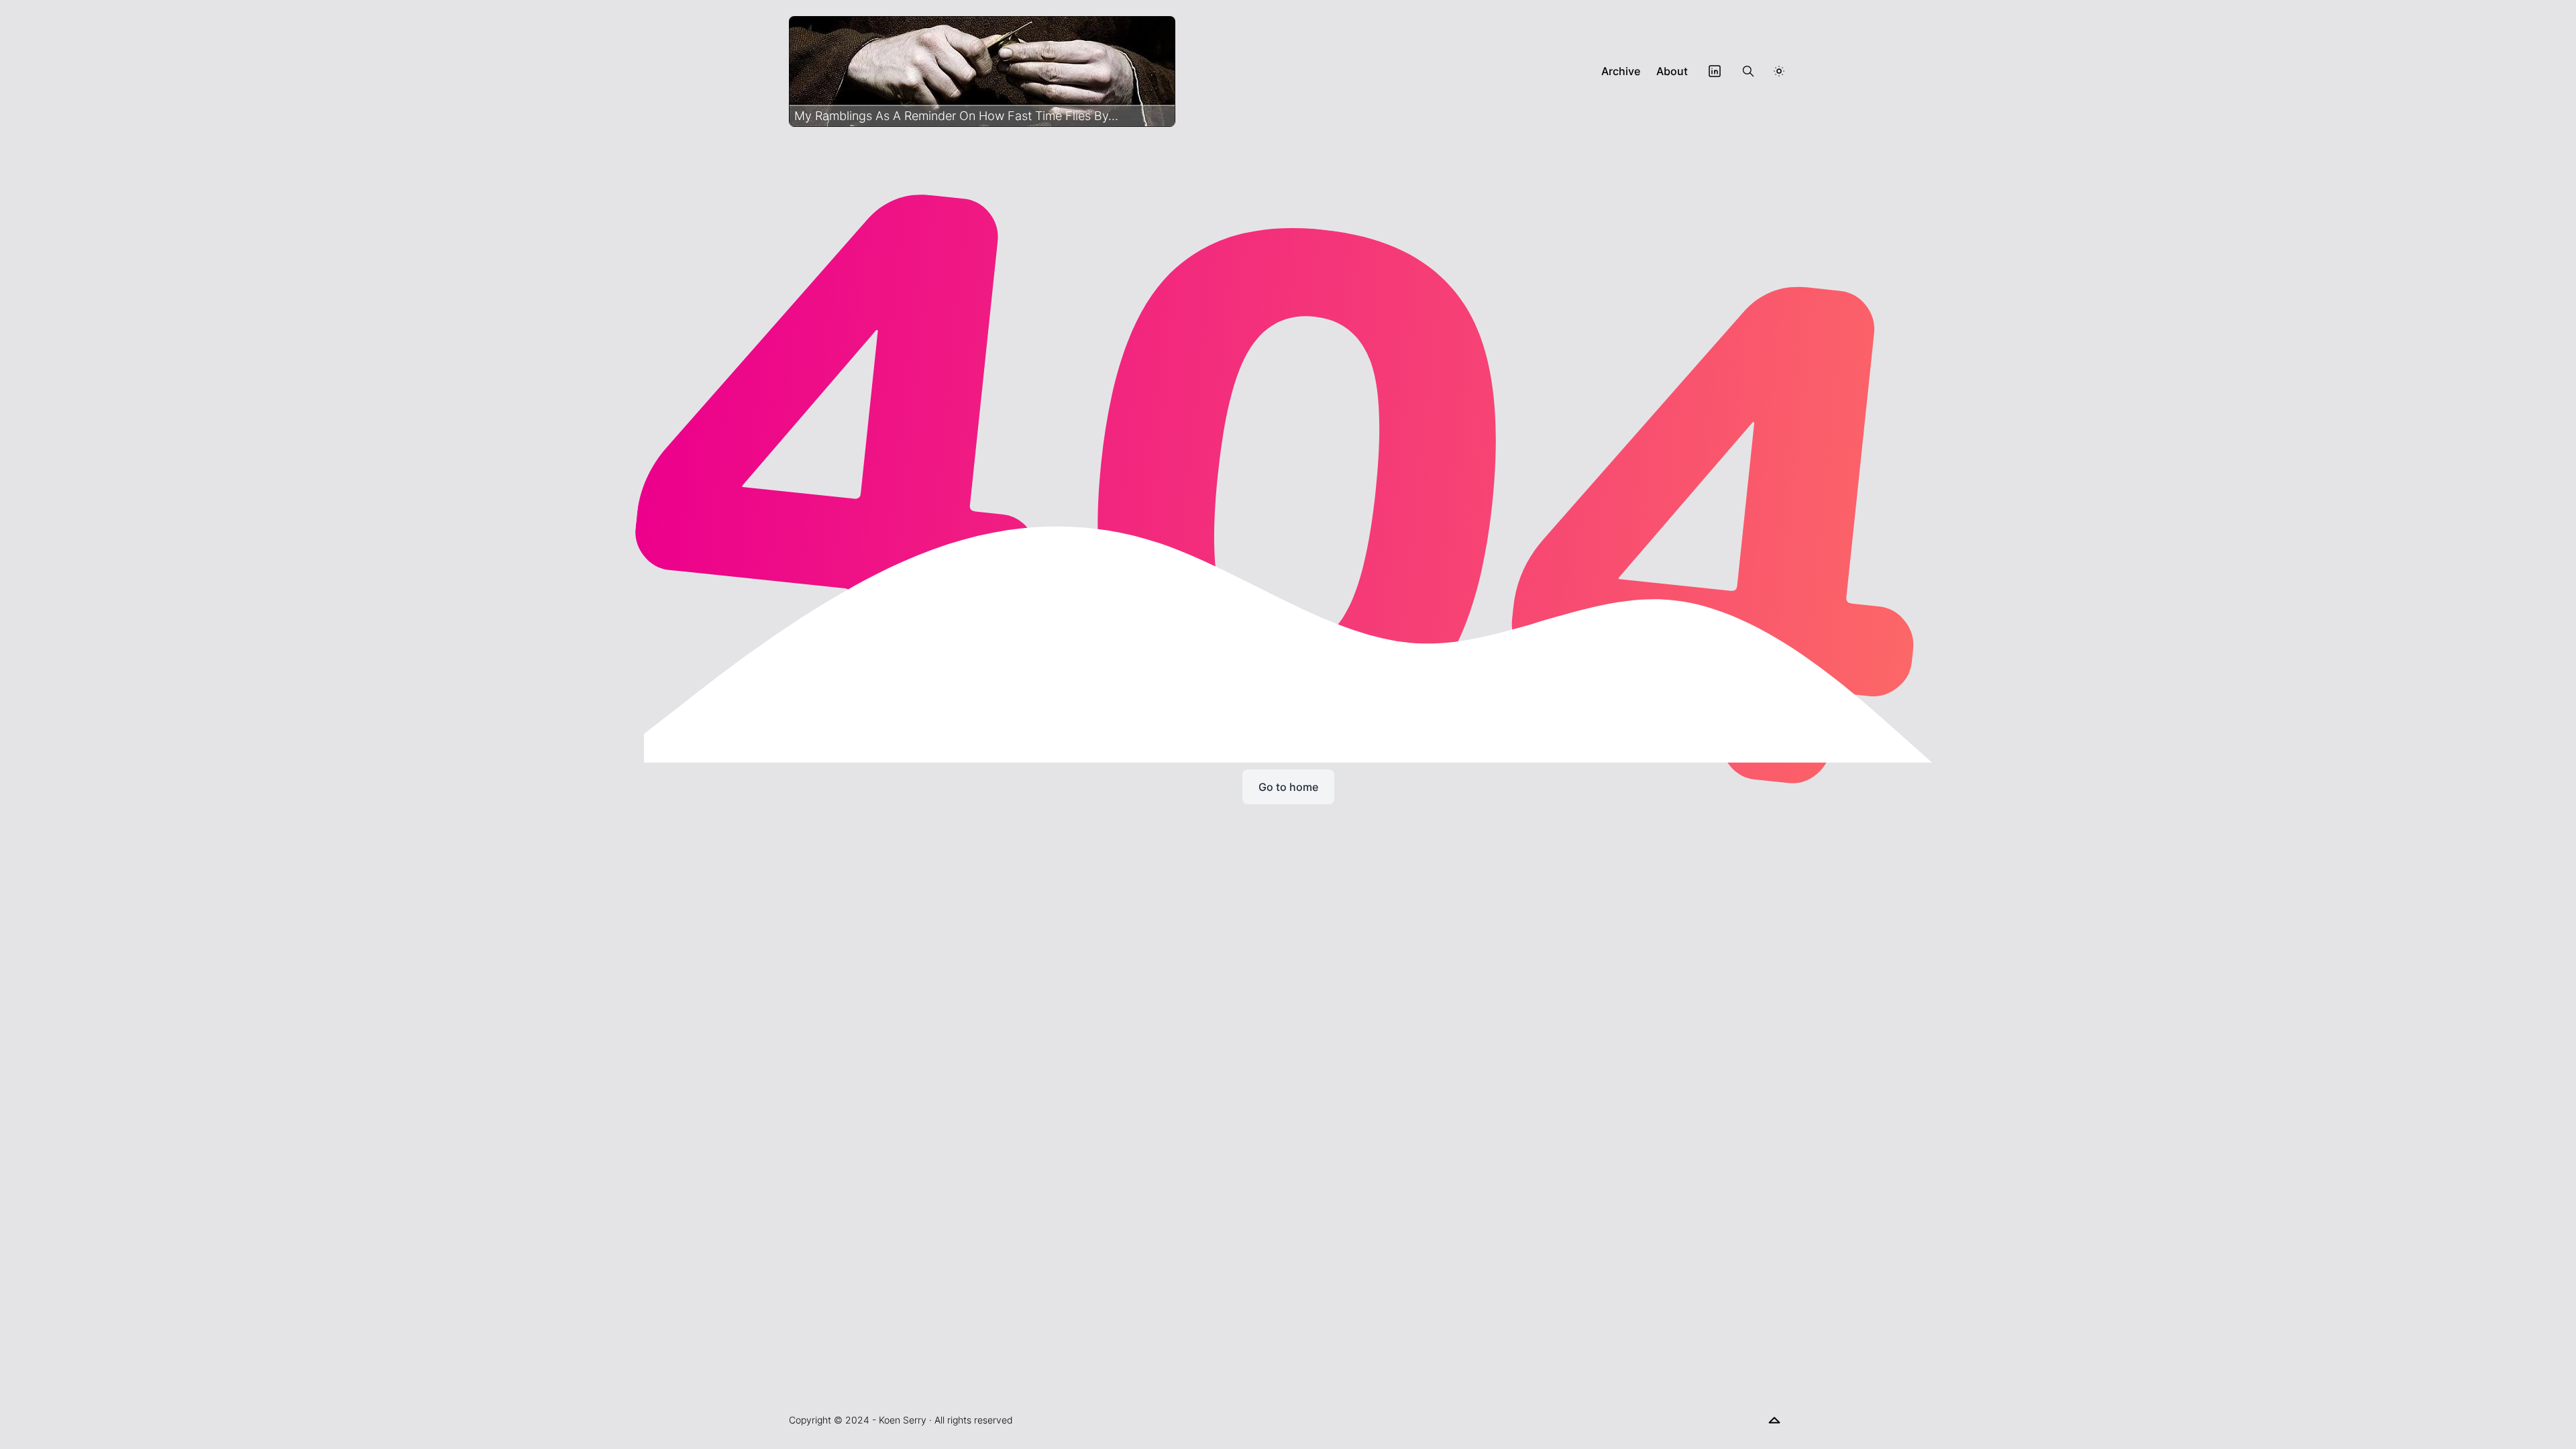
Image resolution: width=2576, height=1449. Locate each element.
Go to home (1288, 787)
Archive (1621, 71)
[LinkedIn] (1715, 71)
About (1672, 71)
